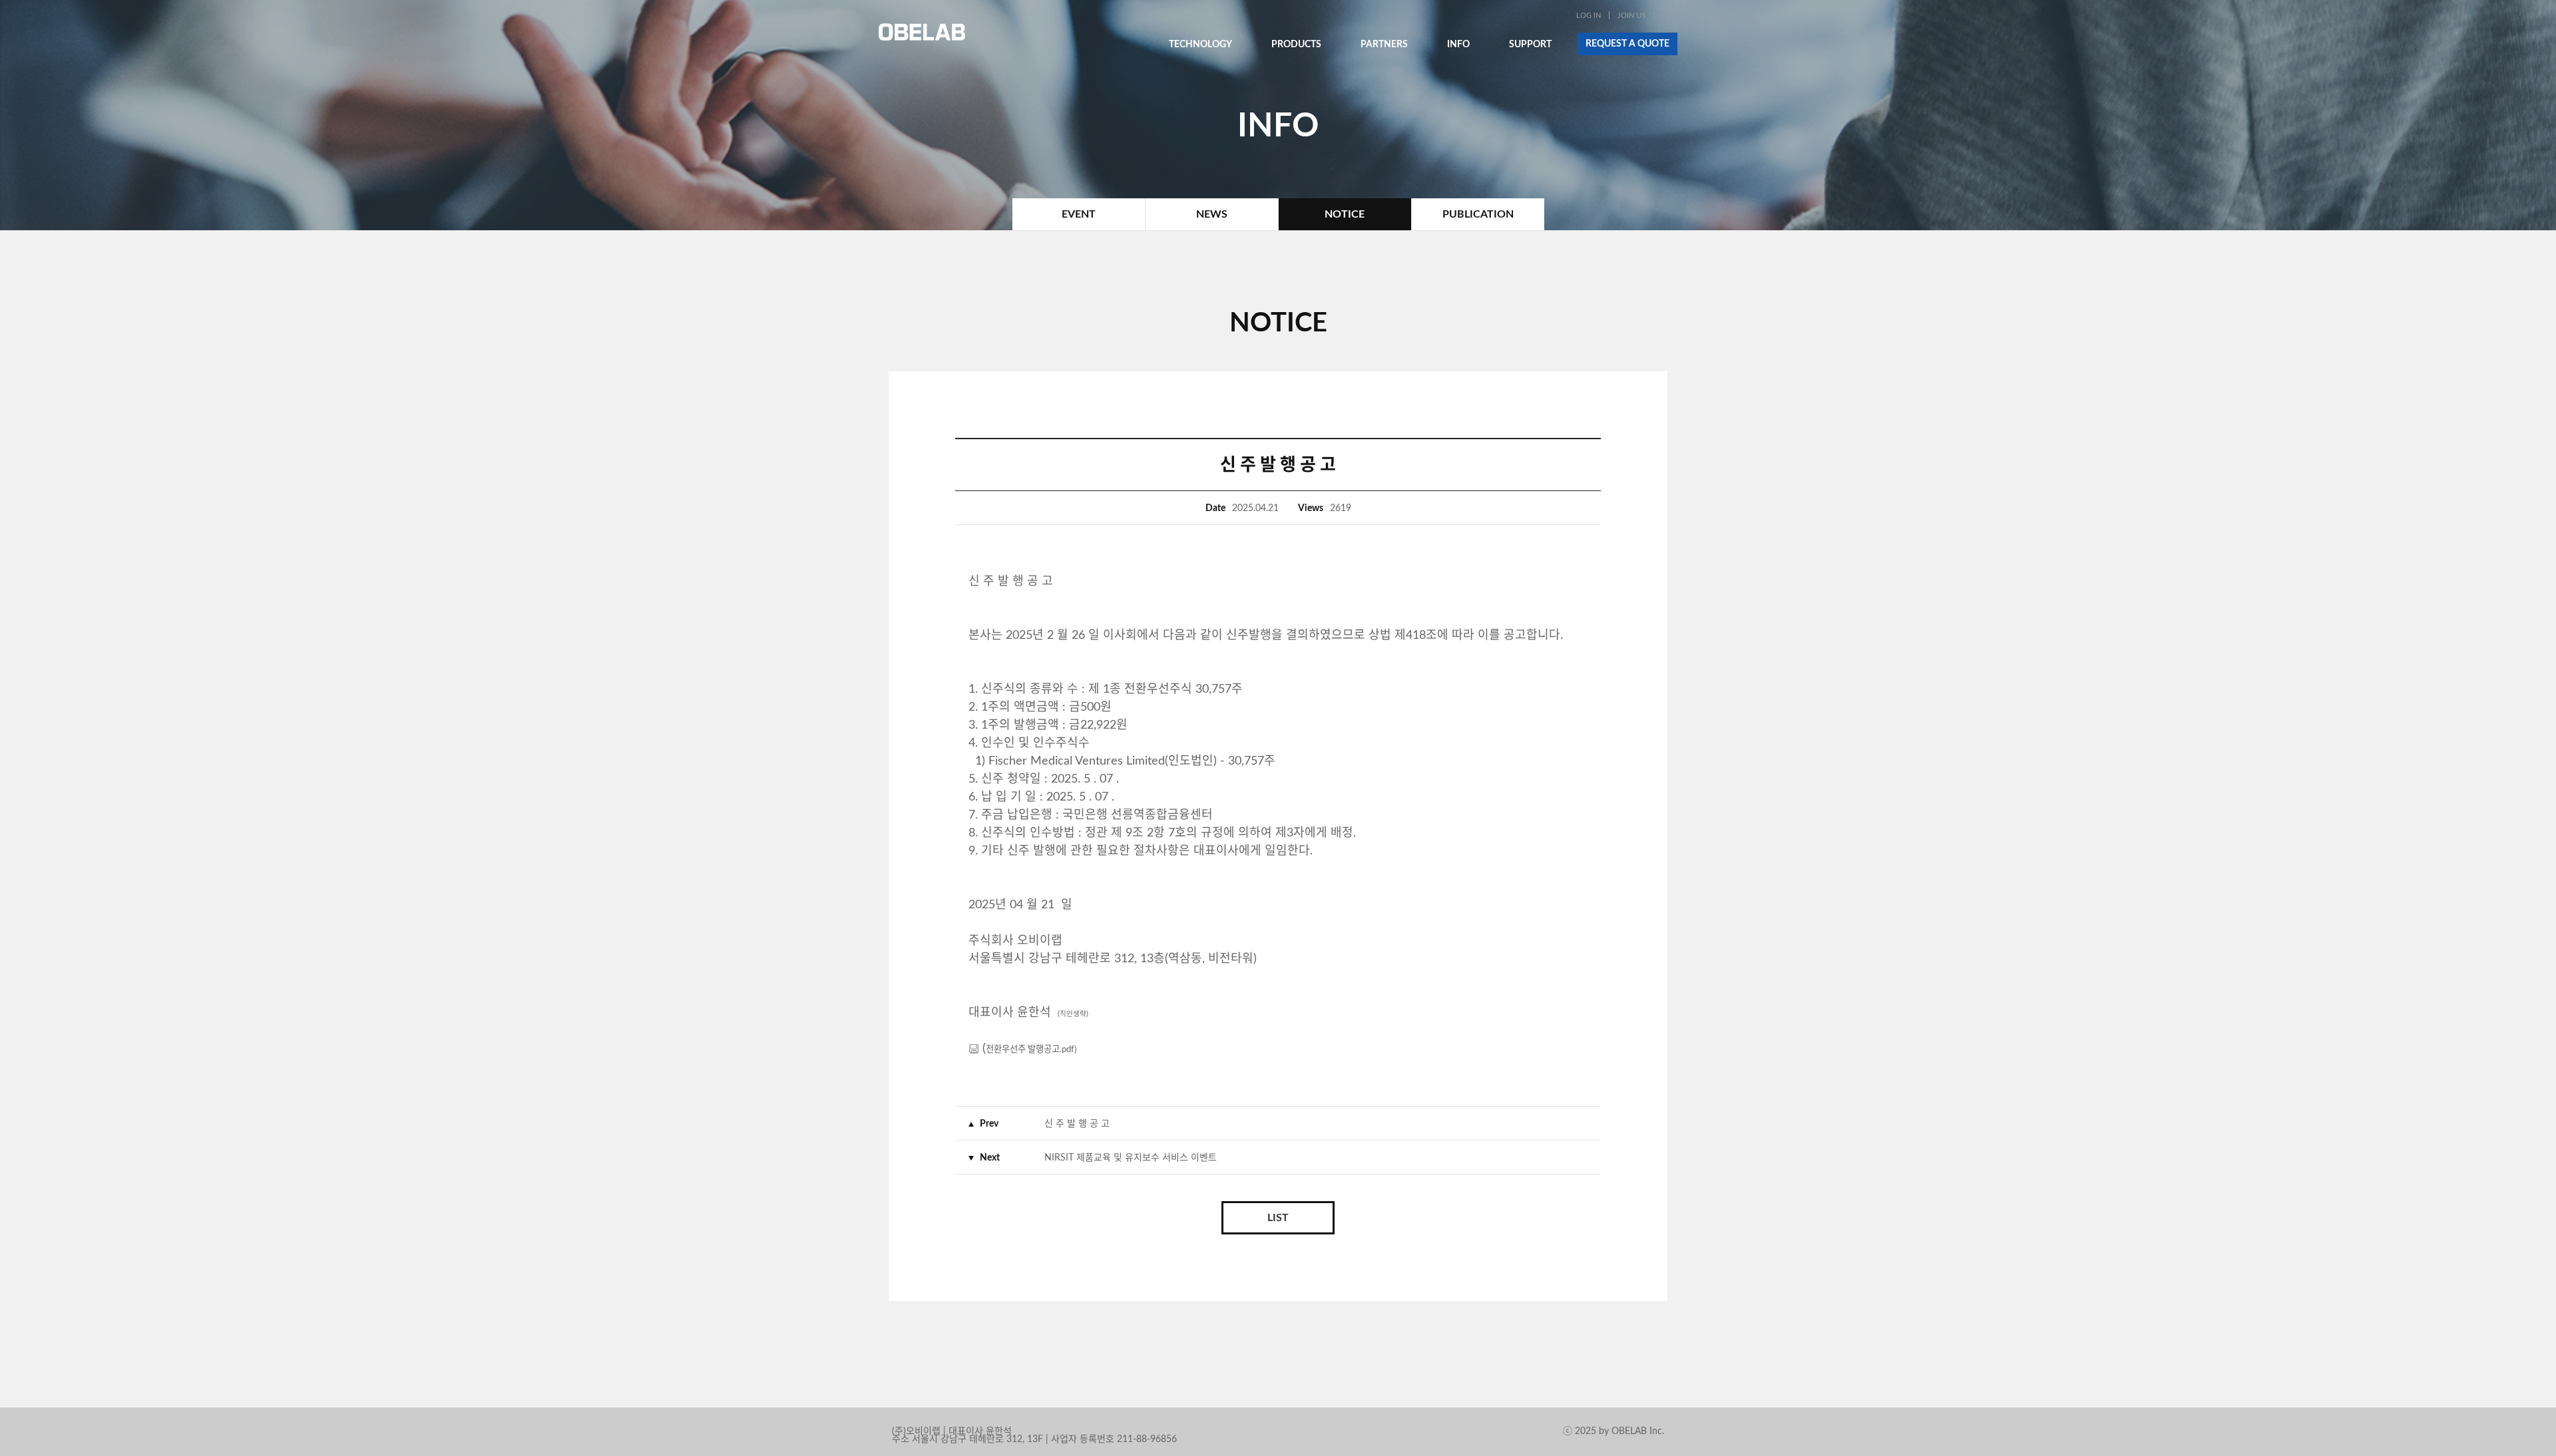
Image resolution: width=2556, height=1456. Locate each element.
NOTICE (1345, 214)
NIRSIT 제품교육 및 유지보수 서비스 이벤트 (1131, 1158)
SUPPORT (1530, 45)
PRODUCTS (1296, 45)
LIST (1278, 1218)
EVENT (1079, 214)
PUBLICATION (1478, 214)
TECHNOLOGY (1200, 45)
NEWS (1212, 214)
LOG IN (1589, 16)
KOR (1670, 16)
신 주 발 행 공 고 (1077, 1124)
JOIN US (1631, 16)
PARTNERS (1384, 45)
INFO (1458, 45)
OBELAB (922, 32)
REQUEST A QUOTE (1627, 44)
